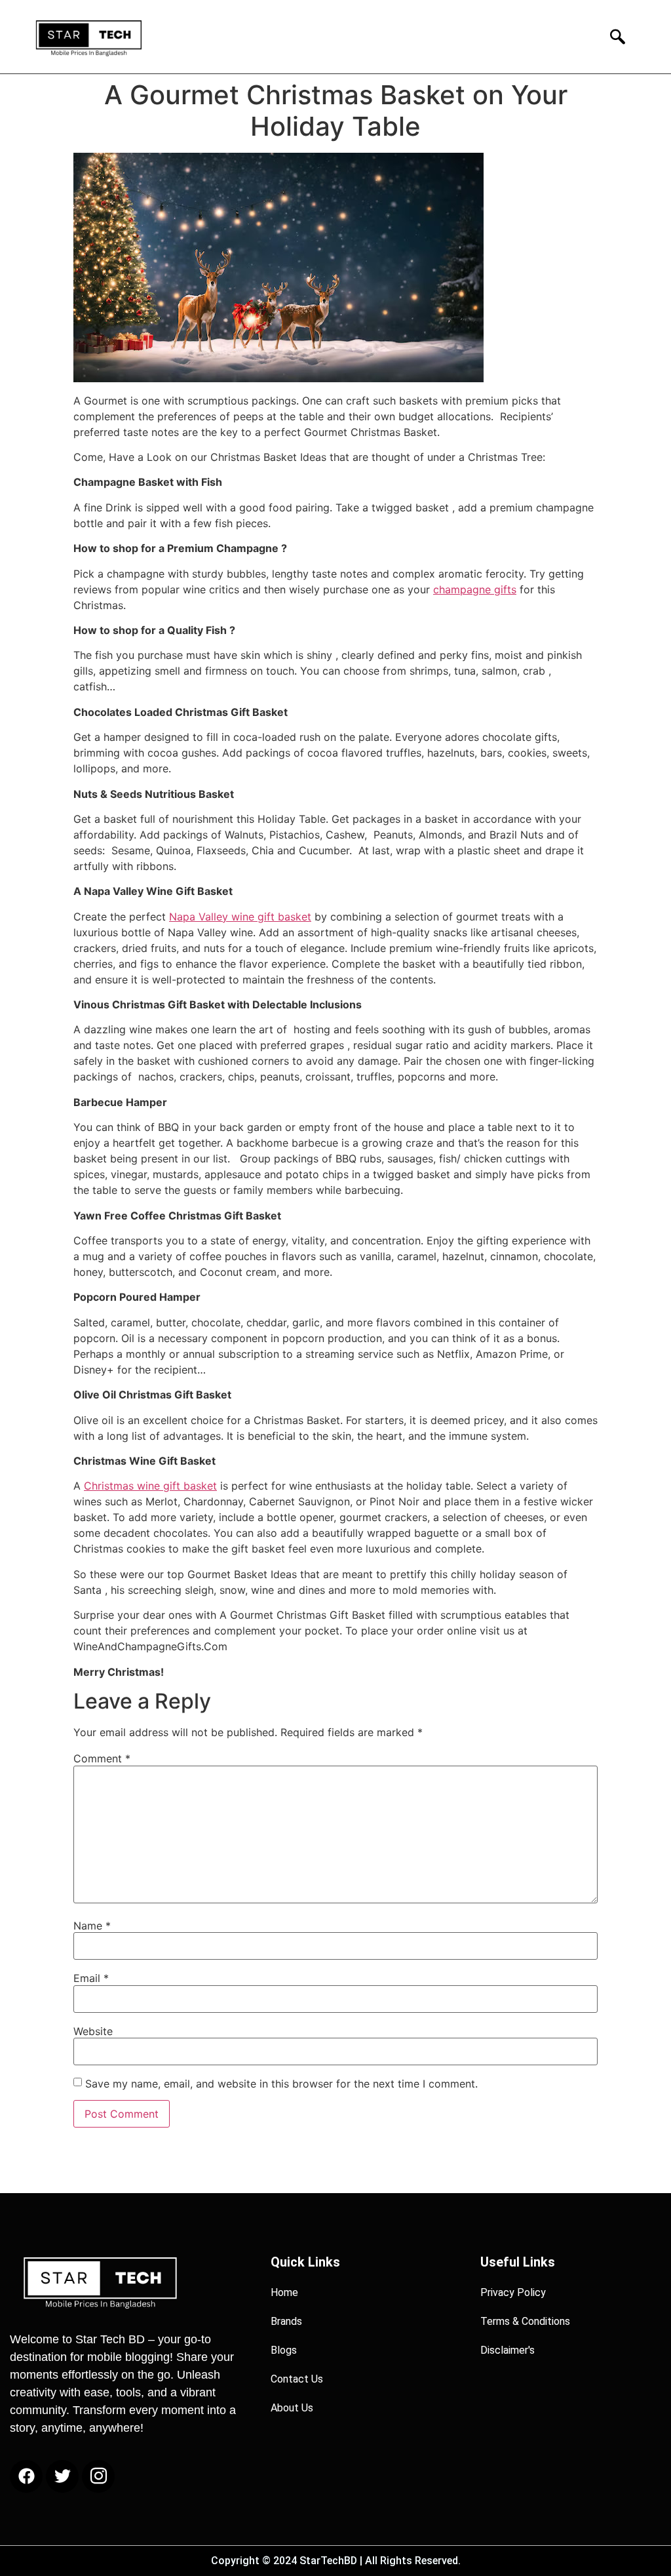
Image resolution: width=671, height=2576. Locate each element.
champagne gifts (475, 589)
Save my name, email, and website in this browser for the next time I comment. (281, 2084)
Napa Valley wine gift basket (240, 917)
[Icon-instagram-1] (98, 2476)
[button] (614, 36)
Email (91, 1978)
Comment (102, 1758)
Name (92, 1926)
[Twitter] (62, 2476)
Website (93, 2031)
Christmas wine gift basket (150, 1486)
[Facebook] (26, 2476)
